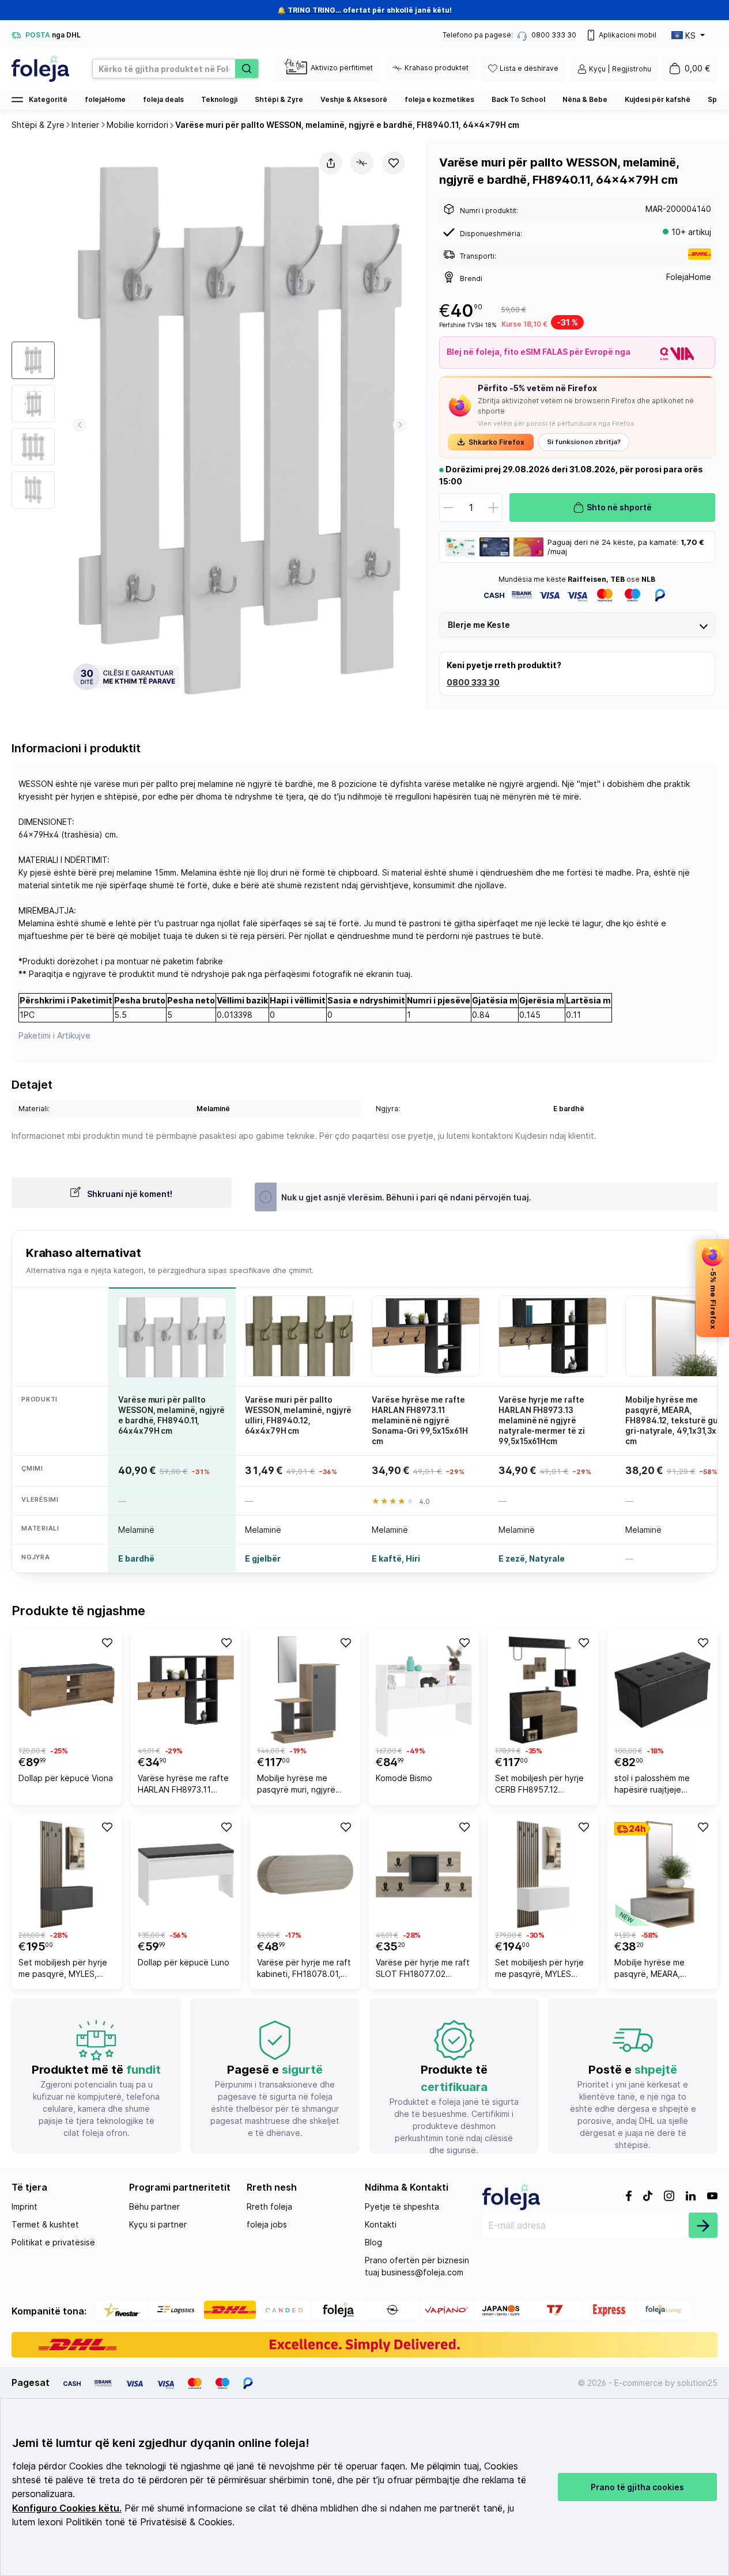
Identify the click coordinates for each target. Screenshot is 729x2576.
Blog (373, 2242)
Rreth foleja (269, 2206)
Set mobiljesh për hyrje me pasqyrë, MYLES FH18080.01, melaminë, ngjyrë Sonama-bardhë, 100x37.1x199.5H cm (540, 1970)
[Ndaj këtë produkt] (331, 163)
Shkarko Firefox (496, 442)
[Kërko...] (247, 69)
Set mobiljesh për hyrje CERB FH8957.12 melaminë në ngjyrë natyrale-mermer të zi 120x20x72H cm (539, 1785)
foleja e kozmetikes (439, 99)
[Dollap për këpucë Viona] (67, 1690)
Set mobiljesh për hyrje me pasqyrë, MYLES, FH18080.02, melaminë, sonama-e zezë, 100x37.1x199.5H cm (63, 1970)
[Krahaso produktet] (362, 163)
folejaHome (105, 99)
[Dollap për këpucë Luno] (186, 1874)
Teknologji (219, 99)
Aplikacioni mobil (628, 35)
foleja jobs (267, 2224)
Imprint (24, 2206)
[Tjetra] (400, 425)
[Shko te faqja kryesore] (40, 69)
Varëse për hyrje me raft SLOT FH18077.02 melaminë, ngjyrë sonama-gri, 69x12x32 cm (423, 1970)
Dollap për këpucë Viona (66, 1778)
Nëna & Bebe (585, 99)
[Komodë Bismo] (424, 1690)
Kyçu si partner (158, 2224)
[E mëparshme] (79, 425)
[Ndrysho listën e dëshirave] (394, 163)
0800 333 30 (473, 682)
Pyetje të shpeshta (402, 2206)
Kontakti (381, 2224)
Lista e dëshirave (529, 68)
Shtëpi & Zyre (279, 99)
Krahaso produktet (437, 68)
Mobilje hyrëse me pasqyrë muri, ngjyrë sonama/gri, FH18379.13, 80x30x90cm (303, 1785)
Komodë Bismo (404, 1778)
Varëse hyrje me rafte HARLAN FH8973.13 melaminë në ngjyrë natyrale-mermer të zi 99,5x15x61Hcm (542, 1421)
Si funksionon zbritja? (584, 442)
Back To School (518, 99)
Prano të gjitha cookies (637, 2487)
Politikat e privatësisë (53, 2242)
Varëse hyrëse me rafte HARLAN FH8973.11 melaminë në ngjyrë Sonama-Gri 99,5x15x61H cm (420, 1421)
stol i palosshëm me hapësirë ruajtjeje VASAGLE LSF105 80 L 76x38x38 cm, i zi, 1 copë (657, 1785)
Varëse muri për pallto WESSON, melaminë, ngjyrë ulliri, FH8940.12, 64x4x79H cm (298, 1416)
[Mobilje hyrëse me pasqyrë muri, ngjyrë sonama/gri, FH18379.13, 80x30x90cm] (305, 1690)
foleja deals (163, 99)
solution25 (697, 2383)
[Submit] (703, 2225)
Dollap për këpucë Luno (184, 1962)
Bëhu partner (154, 2206)
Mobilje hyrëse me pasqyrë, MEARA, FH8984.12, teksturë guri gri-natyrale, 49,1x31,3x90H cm (662, 1970)
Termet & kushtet (45, 2224)
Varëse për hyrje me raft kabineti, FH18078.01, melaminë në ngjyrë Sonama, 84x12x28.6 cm (304, 1970)
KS (690, 35)
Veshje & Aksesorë (354, 99)
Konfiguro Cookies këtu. (67, 2508)
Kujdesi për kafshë (658, 99)
